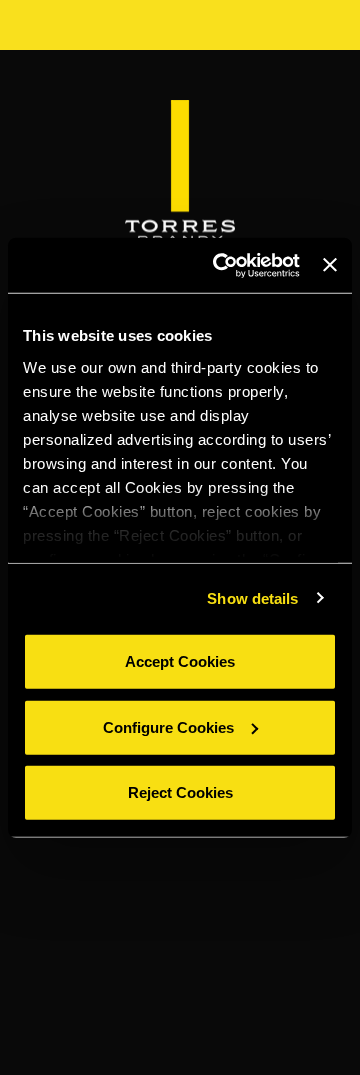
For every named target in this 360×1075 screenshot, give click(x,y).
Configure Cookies (168, 726)
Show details (252, 597)
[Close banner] (330, 265)
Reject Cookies (180, 792)
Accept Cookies (180, 661)
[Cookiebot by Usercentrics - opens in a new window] (222, 265)
